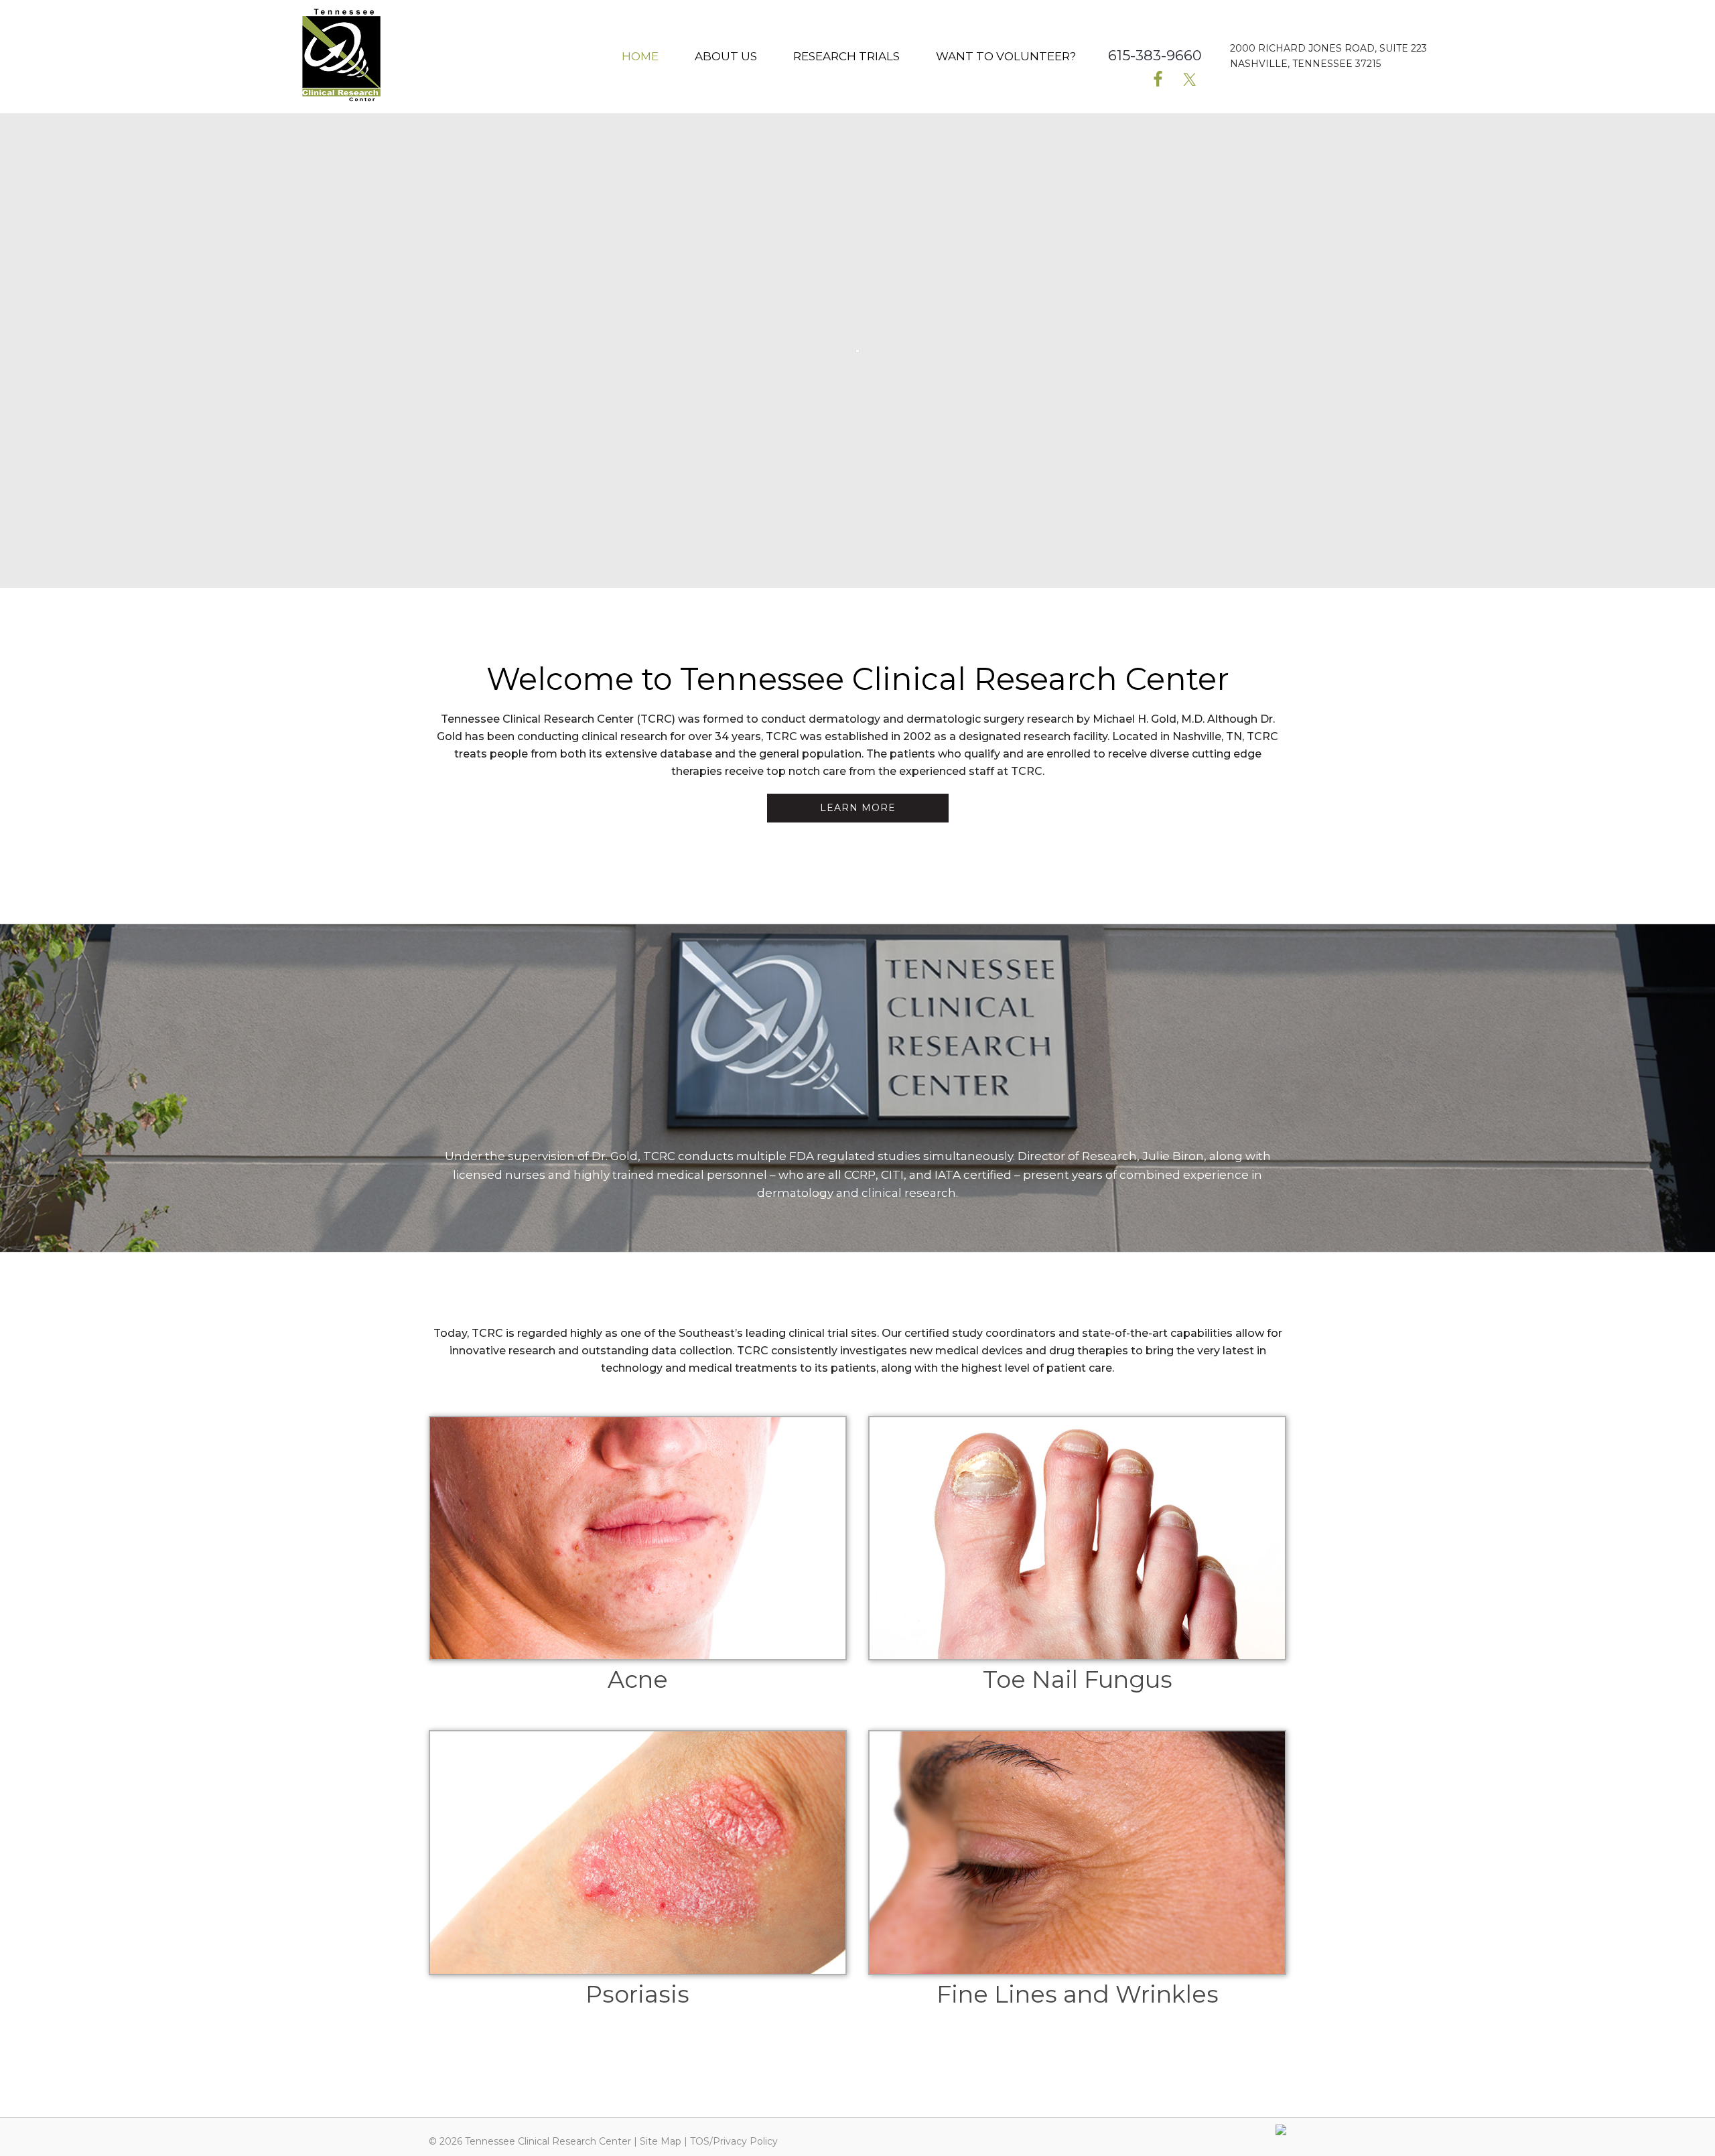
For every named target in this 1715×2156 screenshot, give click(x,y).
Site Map (661, 2141)
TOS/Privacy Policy (734, 2141)
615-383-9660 (1155, 55)
